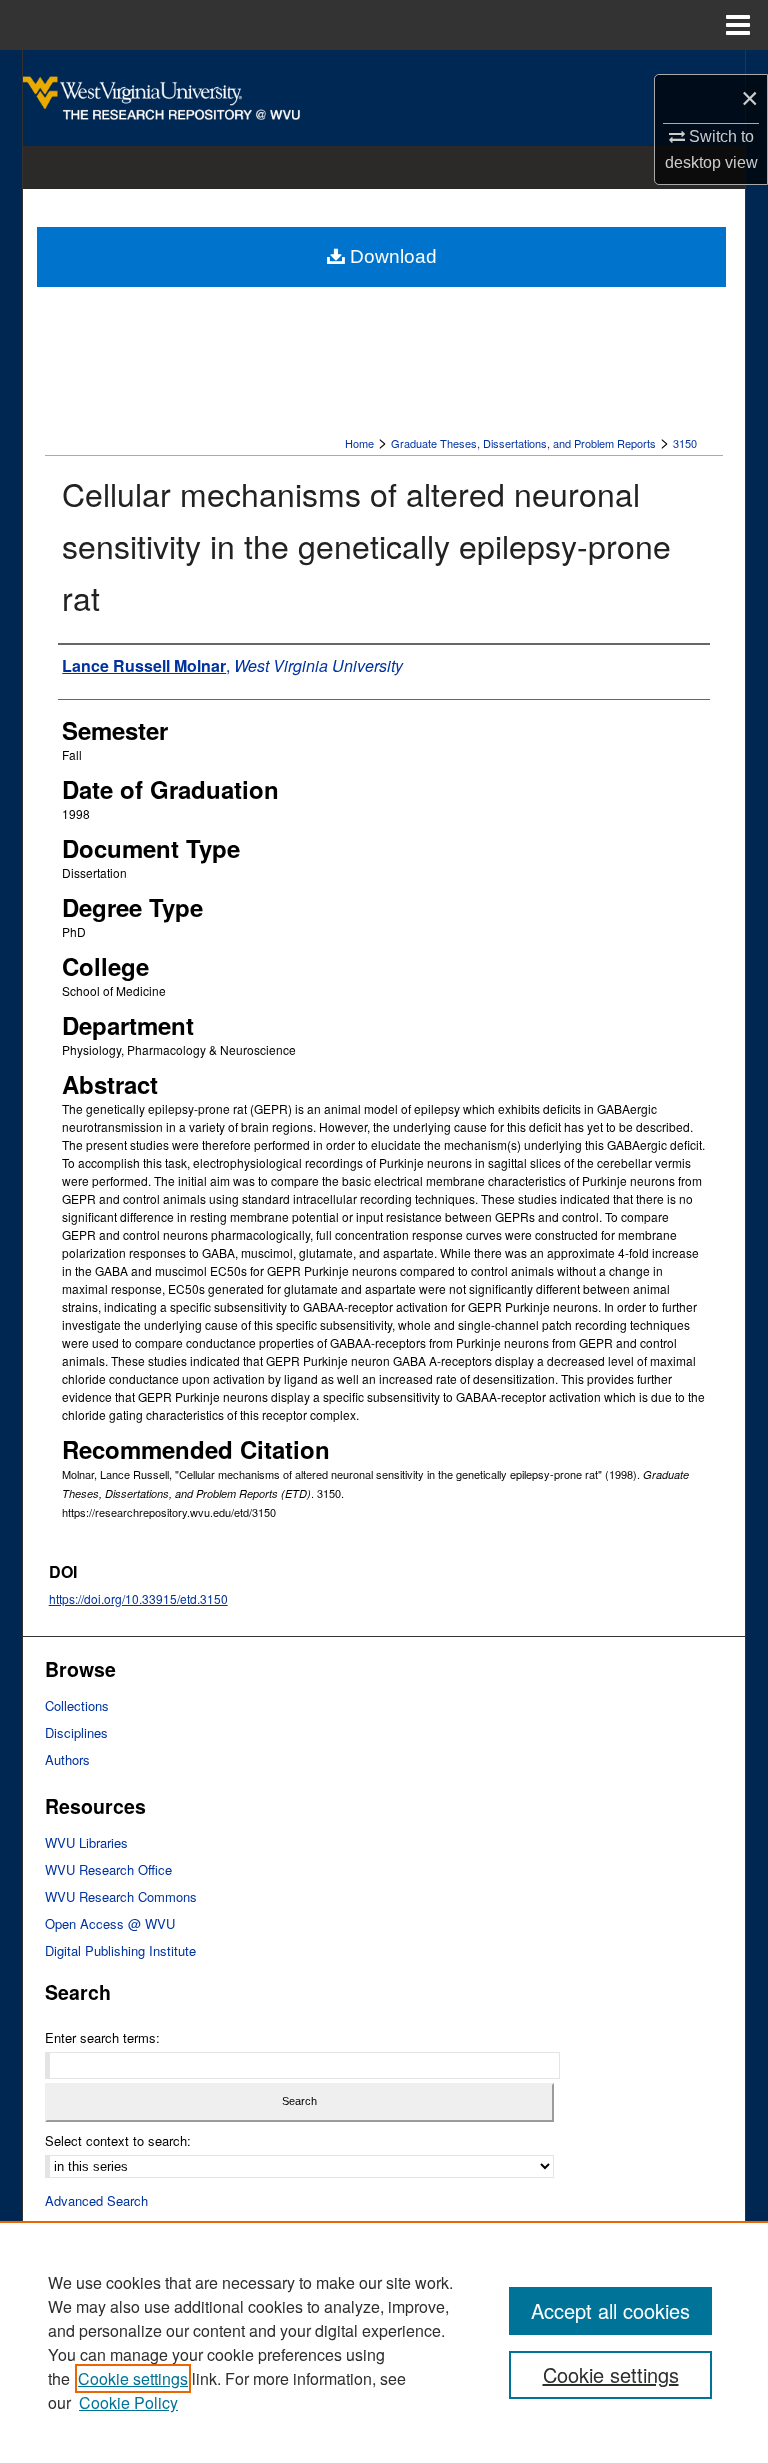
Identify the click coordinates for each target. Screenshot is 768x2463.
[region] (384, 2342)
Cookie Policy (128, 2402)
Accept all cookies (610, 2310)
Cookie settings (133, 2378)
